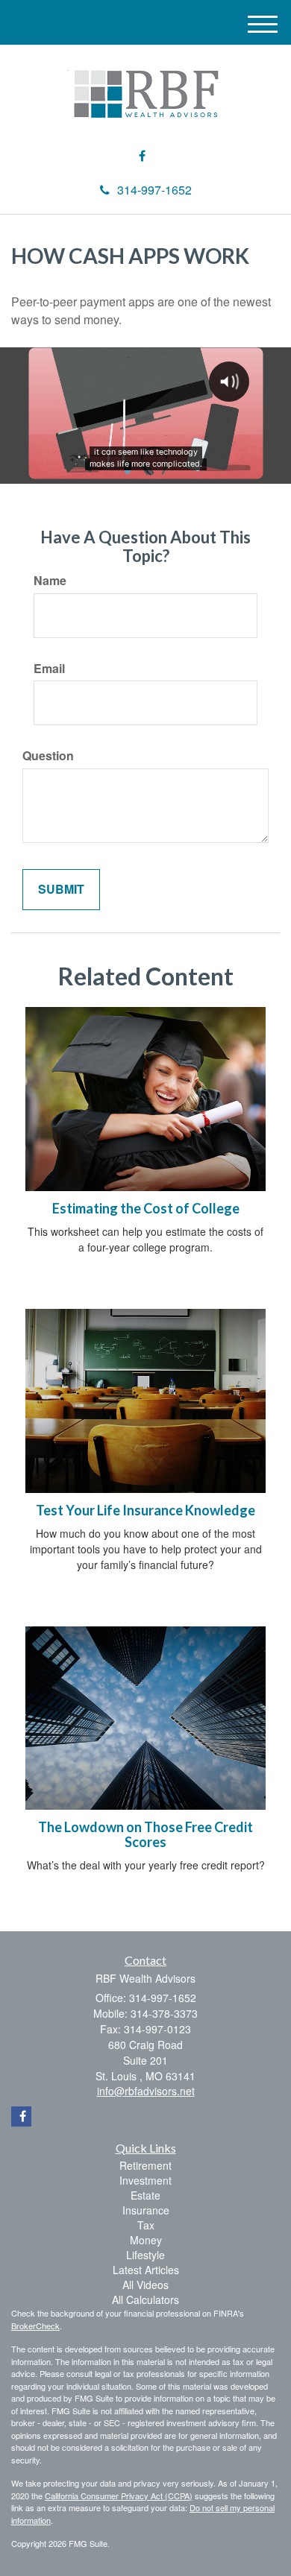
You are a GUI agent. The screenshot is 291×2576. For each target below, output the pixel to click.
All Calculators (145, 2299)
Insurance (146, 2210)
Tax (146, 2225)
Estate (145, 2195)
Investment (145, 2180)
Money (146, 2240)
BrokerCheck (35, 2326)
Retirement (145, 2165)
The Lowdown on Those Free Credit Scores (145, 1834)
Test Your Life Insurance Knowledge (145, 1510)
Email (49, 669)
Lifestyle (145, 2255)
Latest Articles (146, 2270)
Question (48, 756)
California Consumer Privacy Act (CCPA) (119, 2495)
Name (50, 581)
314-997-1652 (154, 190)
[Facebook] (142, 156)
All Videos (145, 2285)
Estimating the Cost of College (146, 1208)
